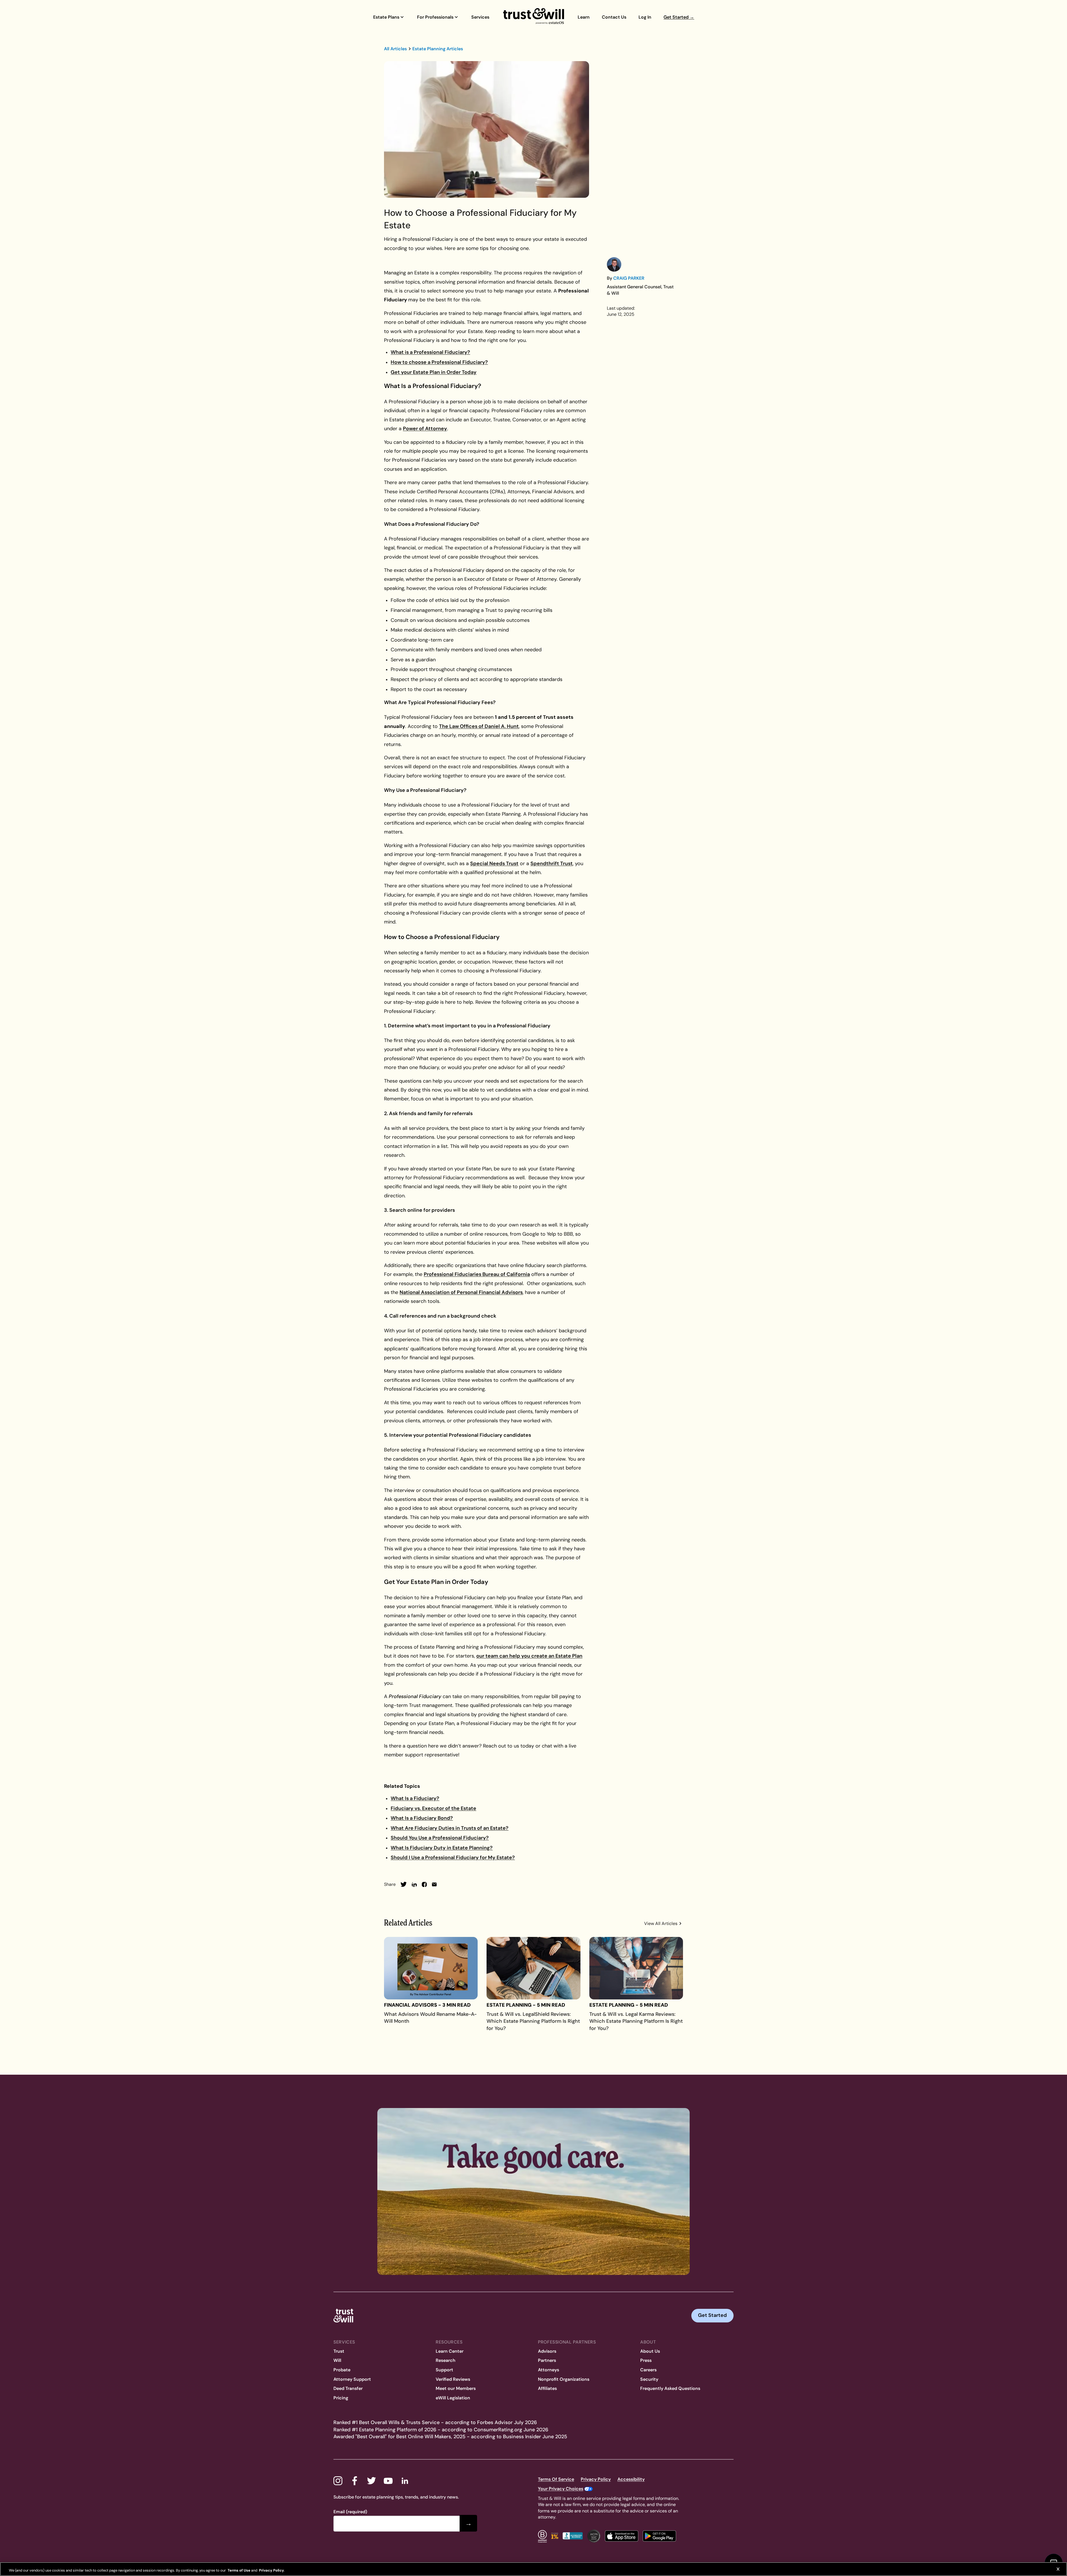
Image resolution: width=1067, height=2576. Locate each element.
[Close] (1058, 2569)
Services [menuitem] (480, 17)
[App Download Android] (659, 2536)
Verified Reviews (453, 2379)
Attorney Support (352, 2379)
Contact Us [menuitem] (614, 17)
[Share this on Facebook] (424, 1884)
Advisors (547, 2351)
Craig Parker (629, 278)
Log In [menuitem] (645, 17)
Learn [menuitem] (584, 17)
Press (646, 2360)
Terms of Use (239, 2570)
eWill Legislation (453, 2398)
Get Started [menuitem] (679, 17)
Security (649, 2379)
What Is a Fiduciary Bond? (422, 1818)
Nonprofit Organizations (564, 2379)
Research (446, 2360)
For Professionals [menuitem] (435, 17)
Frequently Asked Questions (670, 2388)
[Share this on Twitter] (404, 1884)
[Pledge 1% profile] (555, 2536)
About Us (650, 2351)
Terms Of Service (556, 2479)
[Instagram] (338, 2481)
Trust (339, 2351)
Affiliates (547, 2388)
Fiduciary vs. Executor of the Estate (433, 1808)
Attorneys (549, 2370)
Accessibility (631, 2479)
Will (337, 2360)
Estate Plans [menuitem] (386, 17)
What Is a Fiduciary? (415, 1798)
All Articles (395, 49)
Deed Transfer (348, 2388)
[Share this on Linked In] (414, 1884)
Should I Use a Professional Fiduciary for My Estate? (453, 1857)
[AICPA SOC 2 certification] (594, 2536)
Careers (648, 2370)
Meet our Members (456, 2388)
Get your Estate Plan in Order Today (434, 372)
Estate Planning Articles (438, 49)
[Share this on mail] (434, 1884)
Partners (547, 2360)
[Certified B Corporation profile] (542, 2536)
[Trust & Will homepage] (534, 17)
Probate (342, 2370)
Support (444, 2370)
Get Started (712, 2315)
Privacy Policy (596, 2479)
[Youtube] (388, 2481)
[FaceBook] (355, 2481)
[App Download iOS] (622, 2536)
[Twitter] (372, 2481)
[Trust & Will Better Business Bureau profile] (573, 2536)
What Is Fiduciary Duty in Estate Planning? (442, 1848)
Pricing (341, 2398)
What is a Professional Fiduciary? (430, 352)
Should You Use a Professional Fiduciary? (440, 1838)
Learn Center (450, 2351)
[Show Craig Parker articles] (614, 264)
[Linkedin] (405, 2481)
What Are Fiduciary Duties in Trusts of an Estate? (450, 1828)
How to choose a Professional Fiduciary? (439, 362)
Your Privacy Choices (561, 2489)
